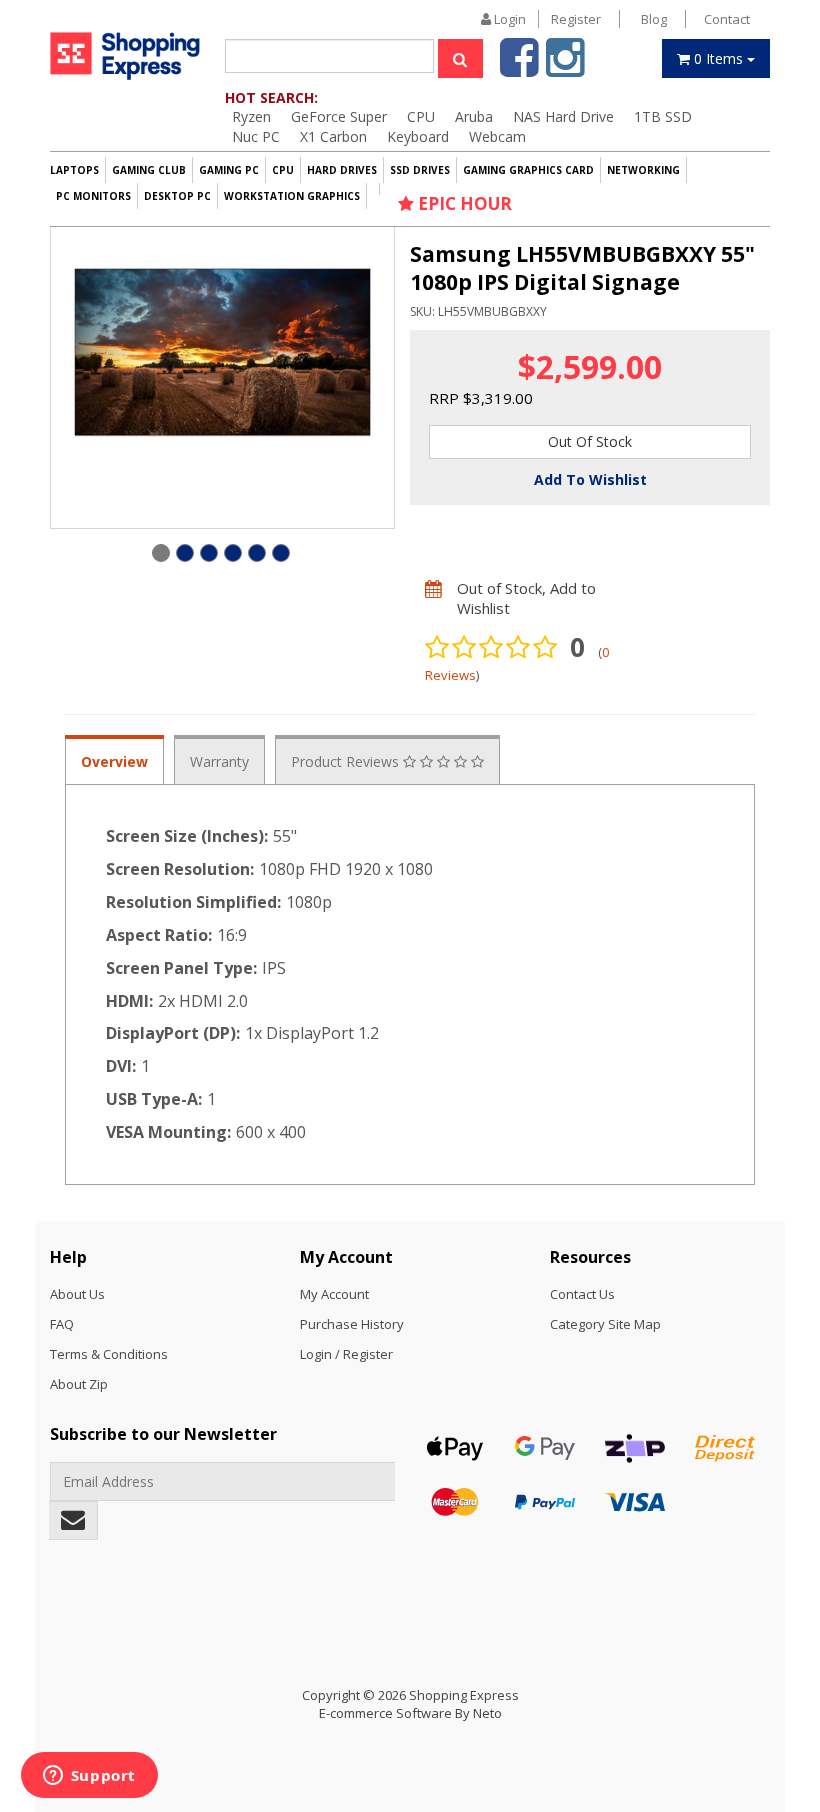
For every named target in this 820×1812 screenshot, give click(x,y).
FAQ (62, 1324)
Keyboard (418, 136)
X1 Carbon (333, 136)
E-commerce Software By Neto (410, 1713)
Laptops (74, 170)
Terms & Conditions (109, 1354)
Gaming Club (149, 170)
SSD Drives (420, 170)
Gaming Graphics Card (528, 170)
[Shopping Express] (125, 55)
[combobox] (329, 56)
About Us (77, 1294)
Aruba (474, 116)
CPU (421, 116)
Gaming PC (229, 170)
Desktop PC (177, 196)
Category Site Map (605, 1324)
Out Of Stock (590, 441)
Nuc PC (256, 136)
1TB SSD (663, 116)
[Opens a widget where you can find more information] (89, 1777)
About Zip (79, 1384)
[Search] (460, 58)
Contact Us (582, 1294)
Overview (114, 761)
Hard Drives (342, 170)
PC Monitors (93, 196)
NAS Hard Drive (563, 116)
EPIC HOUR (463, 203)
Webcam (497, 136)
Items (720, 58)
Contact (727, 19)
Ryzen (251, 116)
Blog (654, 19)
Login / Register (346, 1354)
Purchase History (352, 1324)
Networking (643, 170)
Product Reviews (347, 761)
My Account (334, 1294)
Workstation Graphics (292, 196)
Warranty (219, 761)
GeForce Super (339, 116)
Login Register (546, 19)
